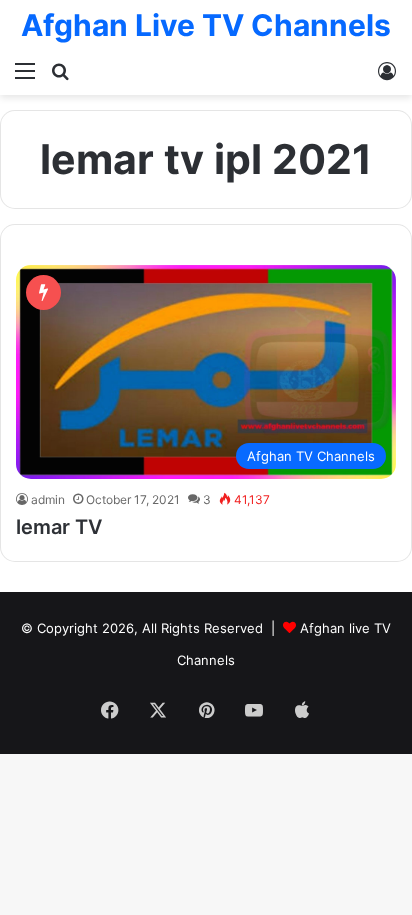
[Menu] (25, 70)
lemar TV (59, 527)
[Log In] (387, 70)
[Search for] (60, 70)
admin (48, 499)
